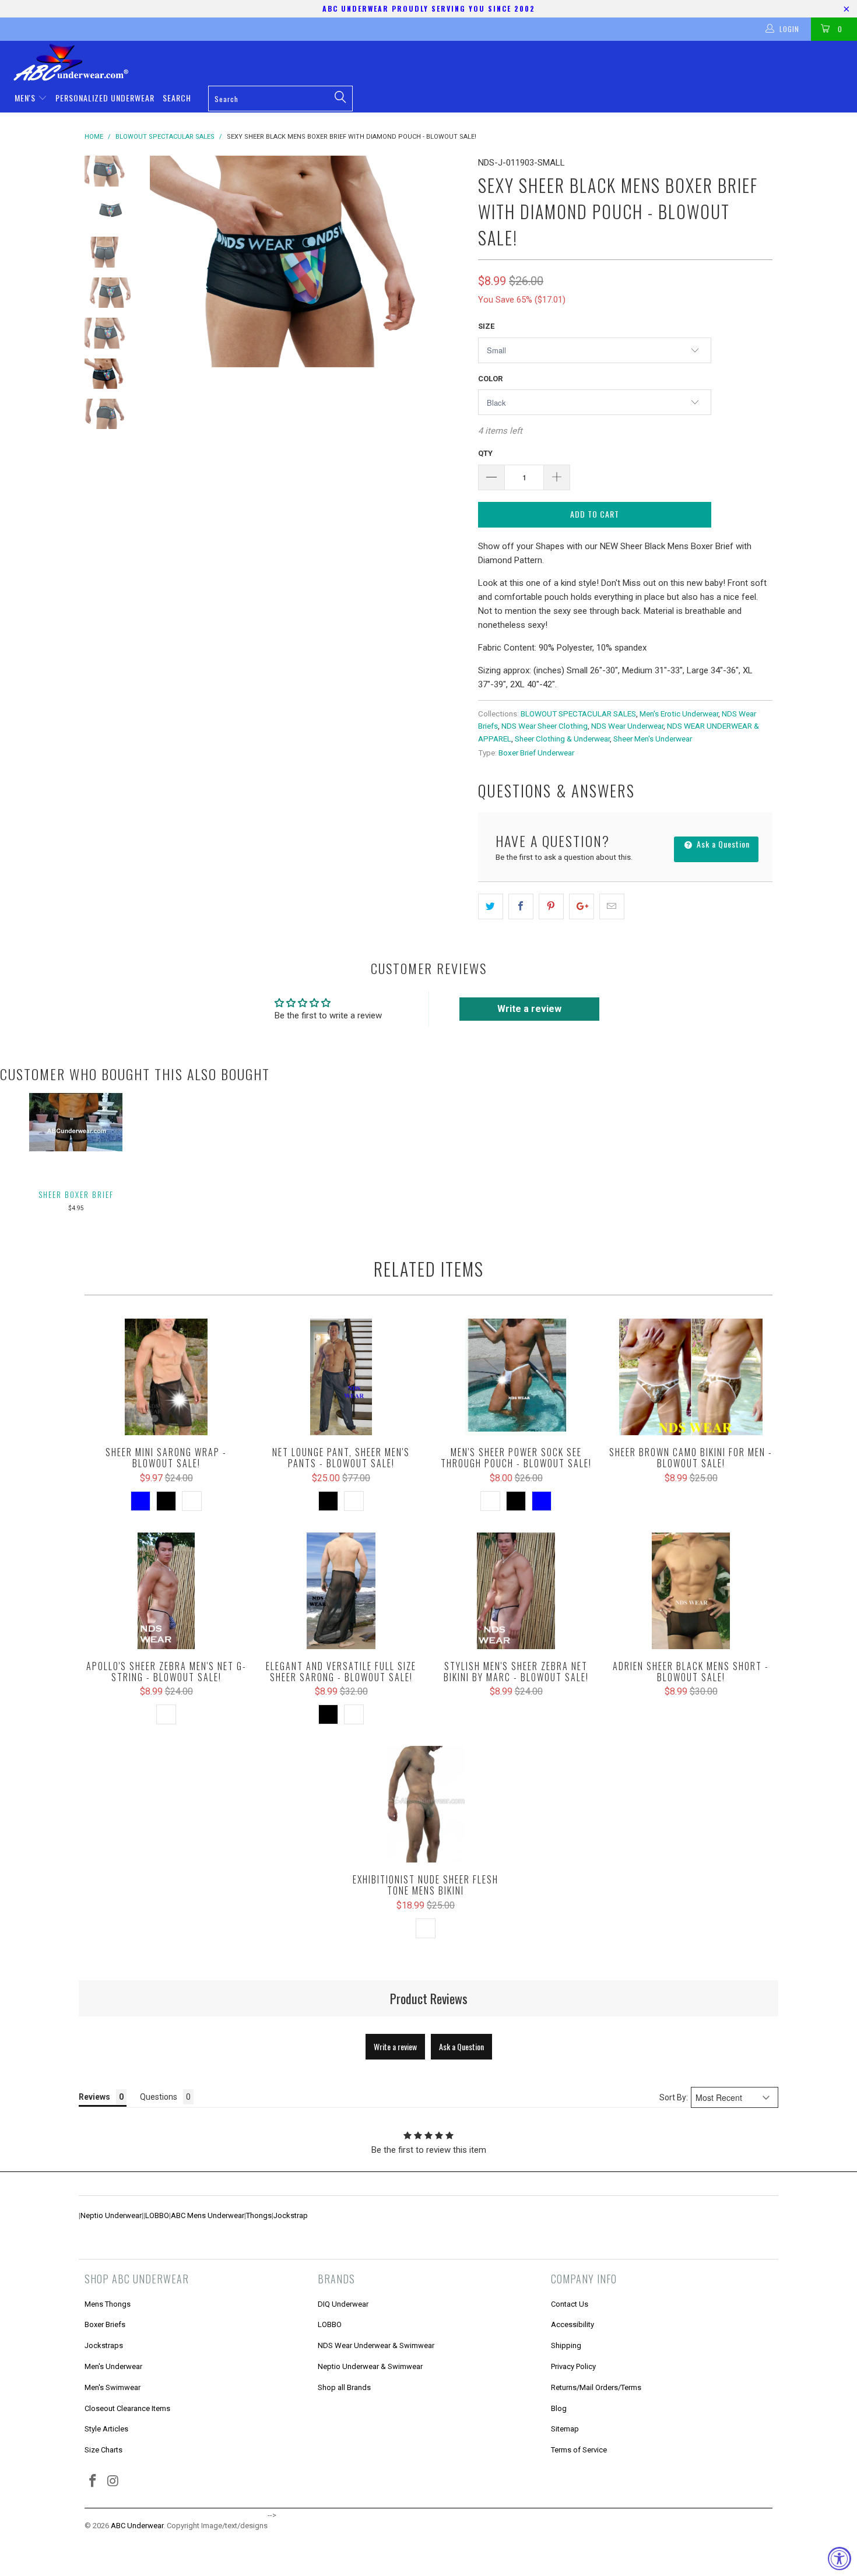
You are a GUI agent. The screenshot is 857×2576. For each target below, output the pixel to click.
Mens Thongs (108, 2304)
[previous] (166, 261)
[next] (449, 261)
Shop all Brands (344, 2387)
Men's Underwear (113, 2366)
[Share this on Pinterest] (551, 906)
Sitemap (565, 2429)
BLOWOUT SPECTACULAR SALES (578, 714)
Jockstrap (291, 2215)
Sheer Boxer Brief (76, 1194)
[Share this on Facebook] (521, 906)
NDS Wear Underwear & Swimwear (376, 2345)
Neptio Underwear (111, 2215)
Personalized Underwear (105, 98)
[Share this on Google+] (582, 906)
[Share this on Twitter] (491, 906)
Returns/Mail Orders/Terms (596, 2387)
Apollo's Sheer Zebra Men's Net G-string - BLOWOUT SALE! (166, 1591)
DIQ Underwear (343, 2304)
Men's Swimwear (113, 2387)
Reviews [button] (94, 2097)
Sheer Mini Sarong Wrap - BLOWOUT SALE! (166, 1377)
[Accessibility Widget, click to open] (840, 2559)
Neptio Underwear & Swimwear (370, 2366)
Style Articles (106, 2429)
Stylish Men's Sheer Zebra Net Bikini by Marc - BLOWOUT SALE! (516, 1591)
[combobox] (280, 99)
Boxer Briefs (105, 2324)
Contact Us (570, 2304)
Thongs (259, 2215)
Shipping (566, 2345)
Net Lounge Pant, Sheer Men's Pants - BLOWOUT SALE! (341, 1377)
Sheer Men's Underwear (653, 739)
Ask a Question (722, 844)
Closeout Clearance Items (127, 2408)
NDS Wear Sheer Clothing (545, 726)
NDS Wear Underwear (627, 726)
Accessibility (572, 2324)
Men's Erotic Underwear (679, 714)
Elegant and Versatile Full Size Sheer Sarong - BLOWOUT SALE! (341, 1591)
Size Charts (103, 2450)
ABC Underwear (137, 2526)
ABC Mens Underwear (208, 2215)
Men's (26, 98)
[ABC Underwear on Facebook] (93, 2482)
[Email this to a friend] (612, 906)
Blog (559, 2408)
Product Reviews (429, 1998)
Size (486, 326)
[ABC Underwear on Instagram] (114, 2482)
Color (490, 379)
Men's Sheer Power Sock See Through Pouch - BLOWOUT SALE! (516, 1377)
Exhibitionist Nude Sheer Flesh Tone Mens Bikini (426, 1804)
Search (177, 98)
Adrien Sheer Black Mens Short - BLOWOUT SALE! (691, 1591)
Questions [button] (159, 2097)
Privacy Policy (573, 2366)
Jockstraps (104, 2345)
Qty (485, 453)
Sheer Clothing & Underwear (562, 739)
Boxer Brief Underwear (536, 753)
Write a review (529, 1009)
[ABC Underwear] (434, 62)
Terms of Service (579, 2450)
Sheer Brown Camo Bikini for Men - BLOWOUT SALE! (691, 1377)
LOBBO (157, 2215)
